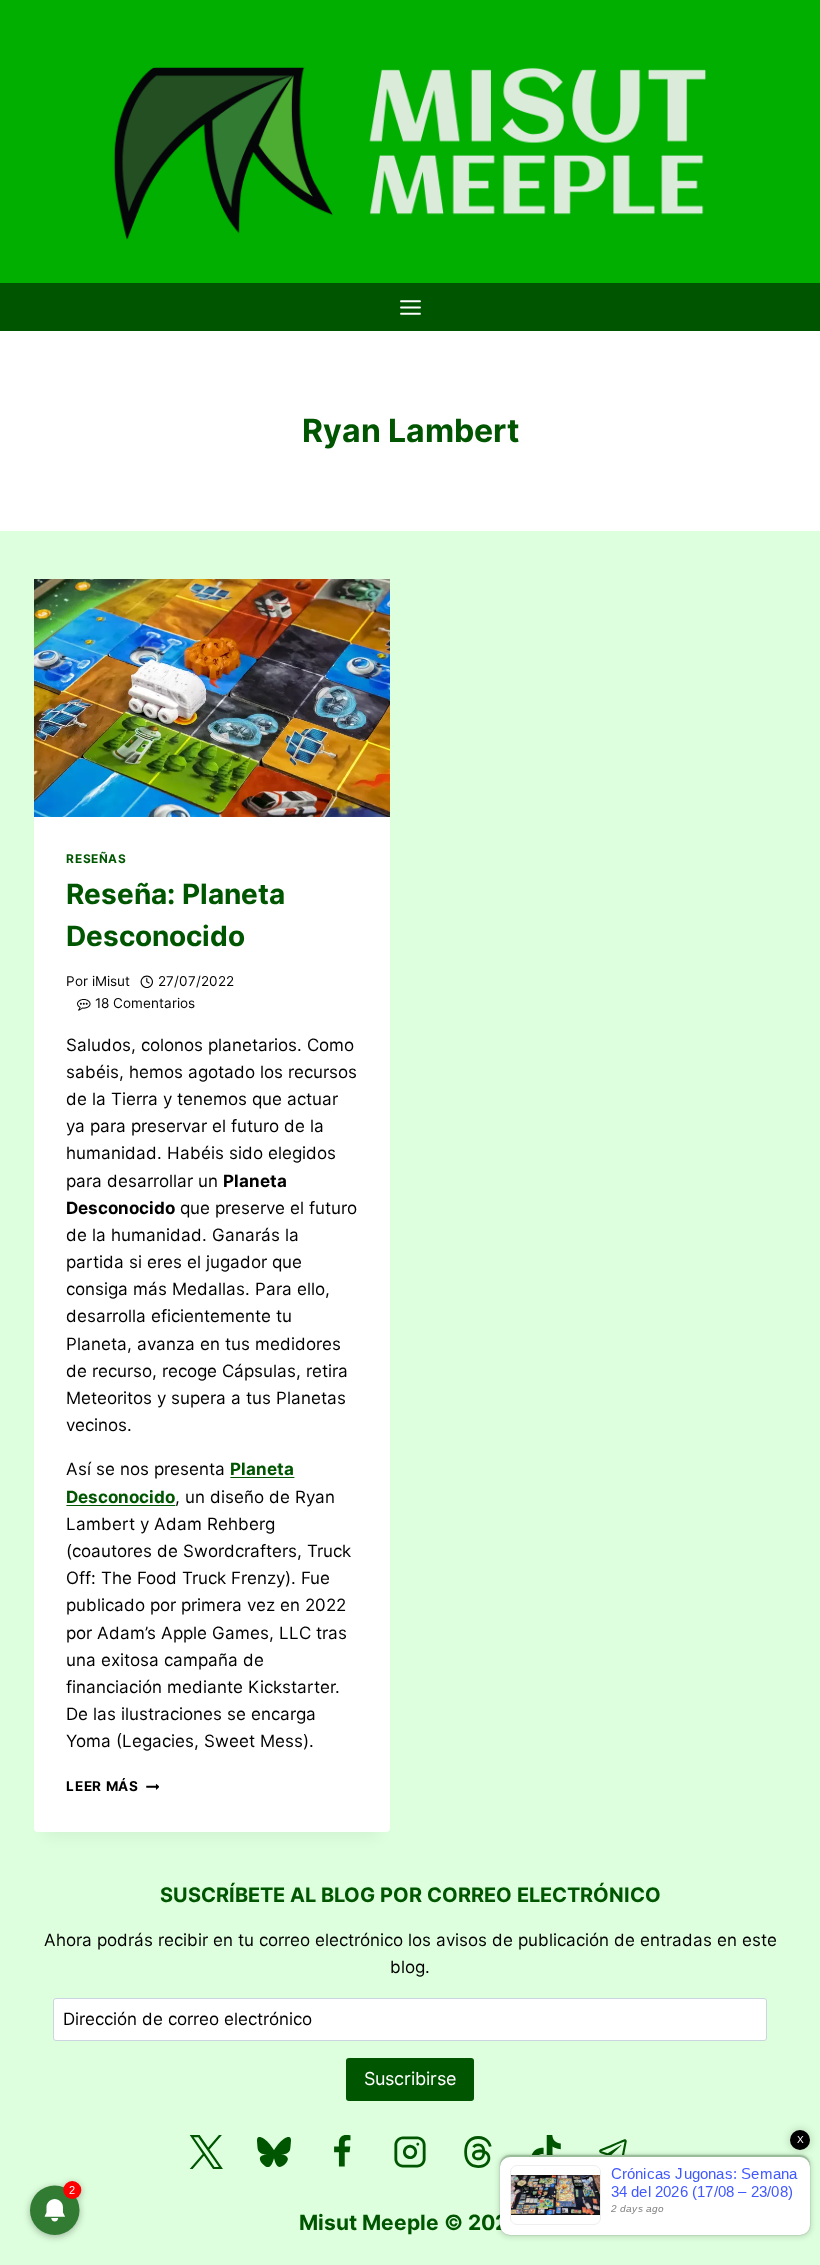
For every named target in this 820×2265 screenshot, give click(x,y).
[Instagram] (410, 2152)
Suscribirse (410, 2078)
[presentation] (212, 697)
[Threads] (478, 2152)
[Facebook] (342, 2152)
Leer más (112, 1786)
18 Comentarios (145, 1003)
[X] (206, 2152)
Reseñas (96, 858)
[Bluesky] (274, 2152)
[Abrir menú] (410, 307)
